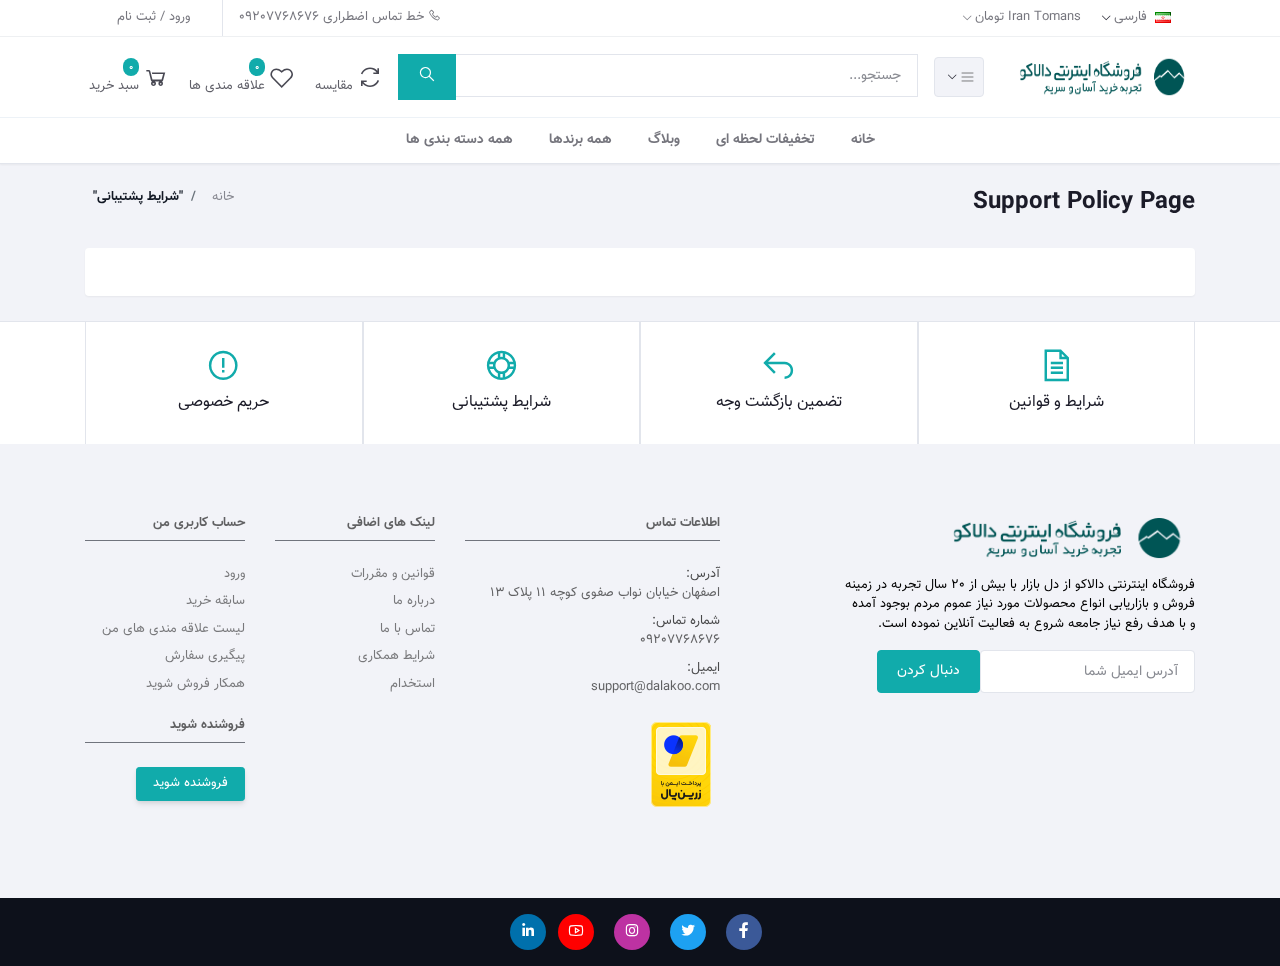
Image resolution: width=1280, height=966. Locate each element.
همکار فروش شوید (195, 684)
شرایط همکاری (396, 656)
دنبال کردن (928, 671)
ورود (234, 574)
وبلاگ (664, 140)
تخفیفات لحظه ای (765, 140)
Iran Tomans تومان (1027, 17)
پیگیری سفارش (205, 656)
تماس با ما (407, 629)
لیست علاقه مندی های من (173, 629)
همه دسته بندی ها (459, 140)
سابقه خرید (215, 601)
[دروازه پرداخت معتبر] (681, 764)
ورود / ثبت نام (153, 17)
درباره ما (414, 601)
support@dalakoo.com (655, 687)
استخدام (412, 684)
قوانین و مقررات (393, 574)
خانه (863, 140)
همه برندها (580, 140)
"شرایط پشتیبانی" (138, 197)
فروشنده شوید (190, 783)
